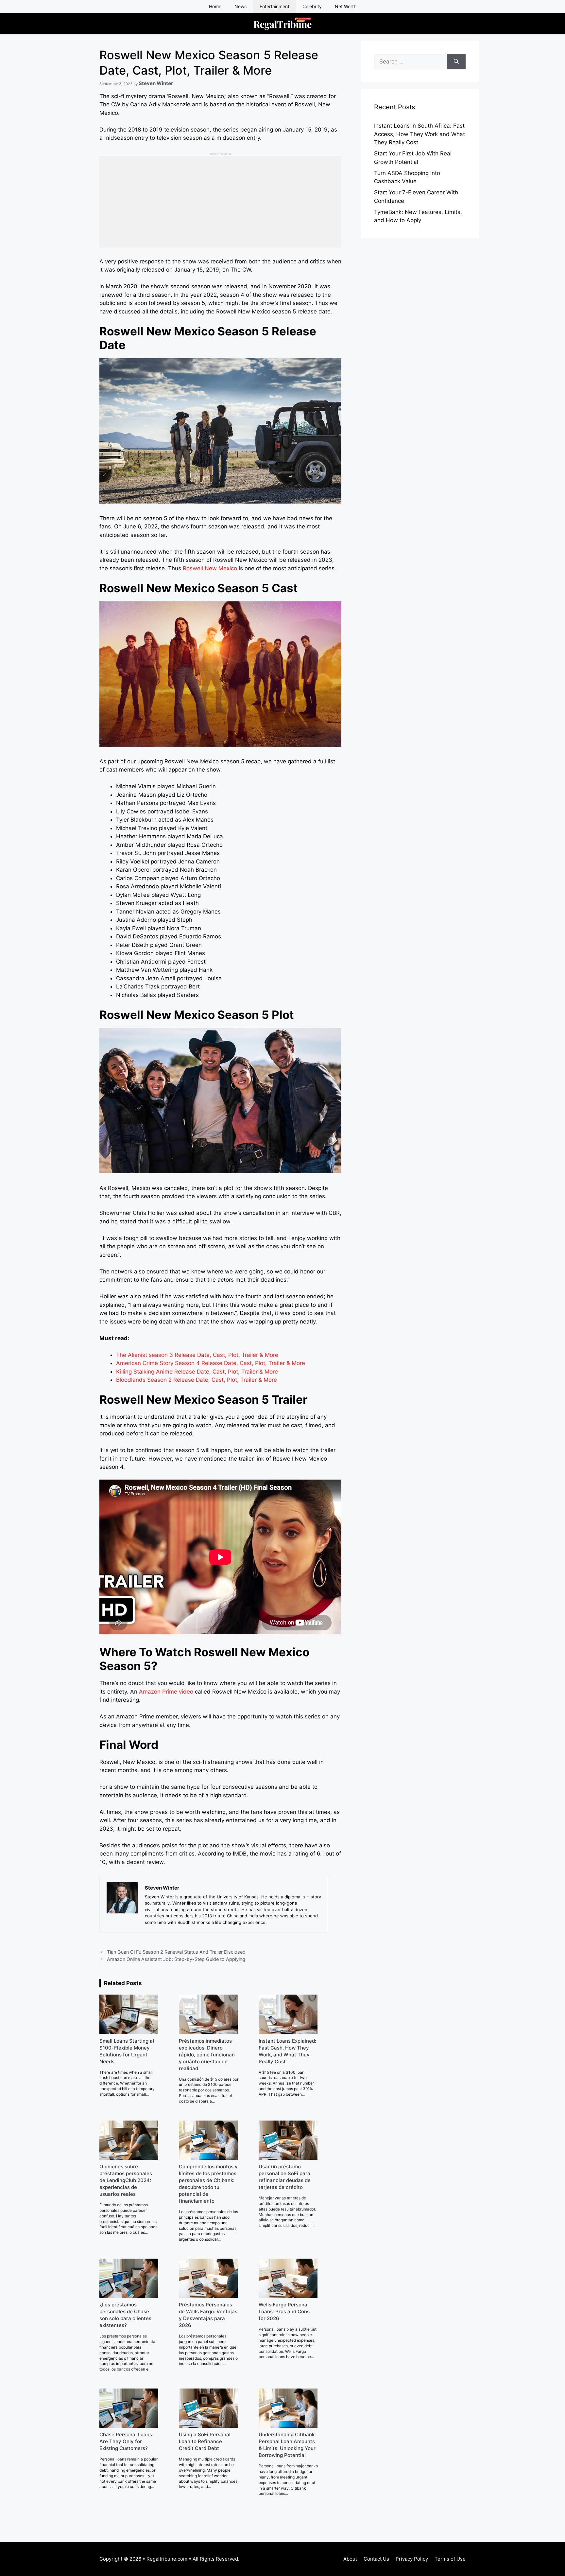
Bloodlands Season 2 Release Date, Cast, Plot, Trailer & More (197, 1380)
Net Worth (346, 6)
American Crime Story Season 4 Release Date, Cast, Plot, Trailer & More (211, 1363)
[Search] (456, 62)
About (350, 2559)
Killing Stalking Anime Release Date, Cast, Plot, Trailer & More (197, 1372)
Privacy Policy (412, 2559)
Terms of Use (450, 2559)
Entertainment (274, 6)
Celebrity (312, 6)
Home (215, 6)
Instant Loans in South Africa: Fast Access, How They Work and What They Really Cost (419, 134)
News (240, 6)
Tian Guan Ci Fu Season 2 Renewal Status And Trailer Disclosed (176, 1952)
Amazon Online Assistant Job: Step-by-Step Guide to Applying (176, 1959)
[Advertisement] (220, 202)
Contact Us (376, 2559)
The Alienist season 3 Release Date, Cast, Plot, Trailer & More (197, 1355)
